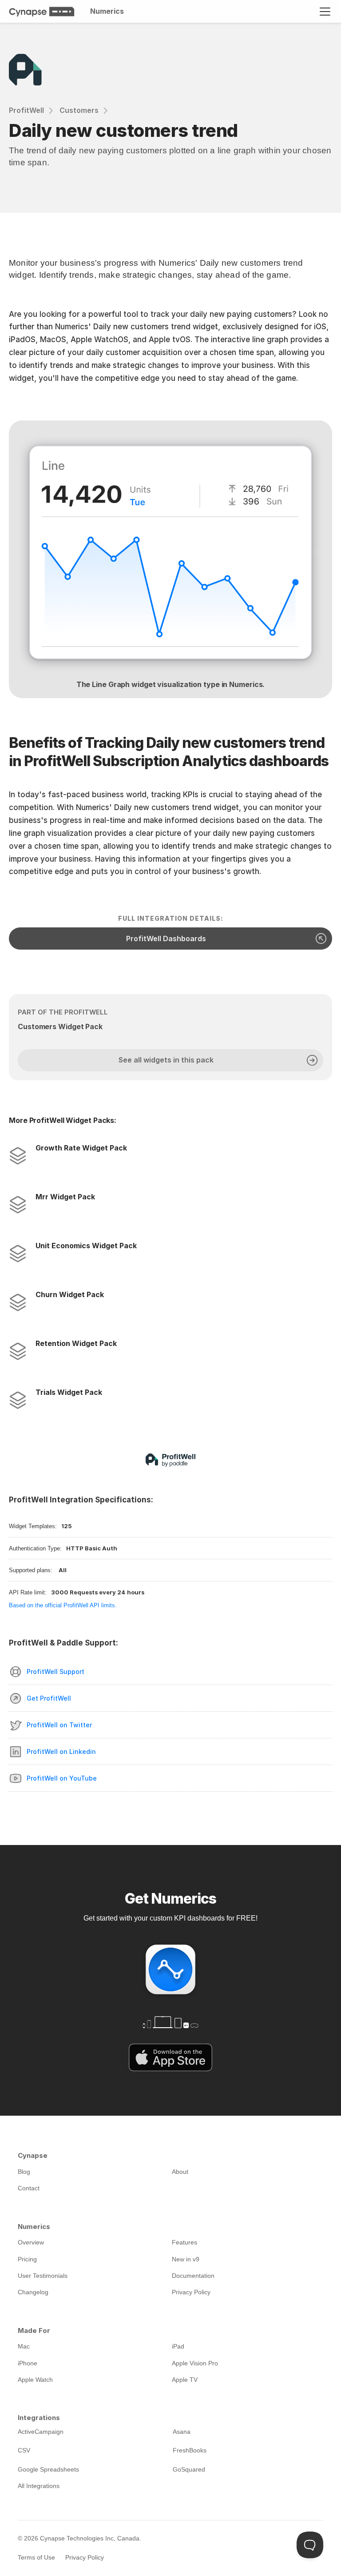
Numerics (107, 11)
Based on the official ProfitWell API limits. (63, 1605)
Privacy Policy (85, 2557)
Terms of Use (36, 2557)
